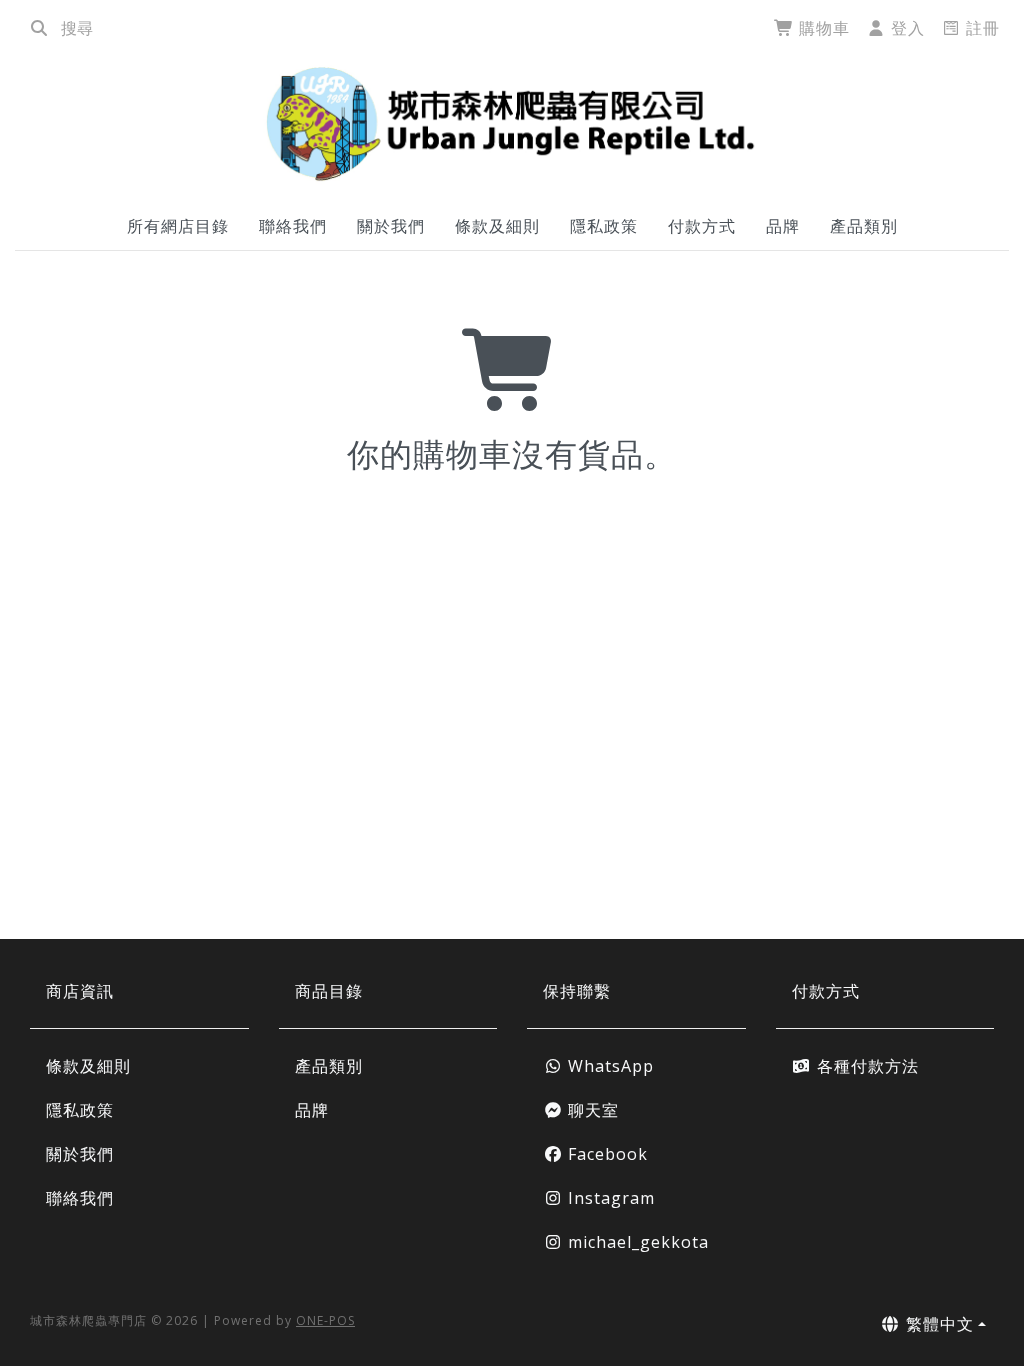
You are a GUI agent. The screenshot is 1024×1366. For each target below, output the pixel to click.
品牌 (783, 226)
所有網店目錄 (178, 226)
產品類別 (864, 226)
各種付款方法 (865, 1066)
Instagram (609, 1198)
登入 (905, 28)
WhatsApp (608, 1066)
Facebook (605, 1154)
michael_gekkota (636, 1242)
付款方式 (702, 226)
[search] (39, 28)
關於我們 (391, 226)
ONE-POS (325, 1320)
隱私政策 (604, 226)
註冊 (980, 28)
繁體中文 (937, 1324)
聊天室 (591, 1110)
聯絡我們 (293, 226)
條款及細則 (497, 226)
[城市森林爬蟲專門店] (512, 123)
